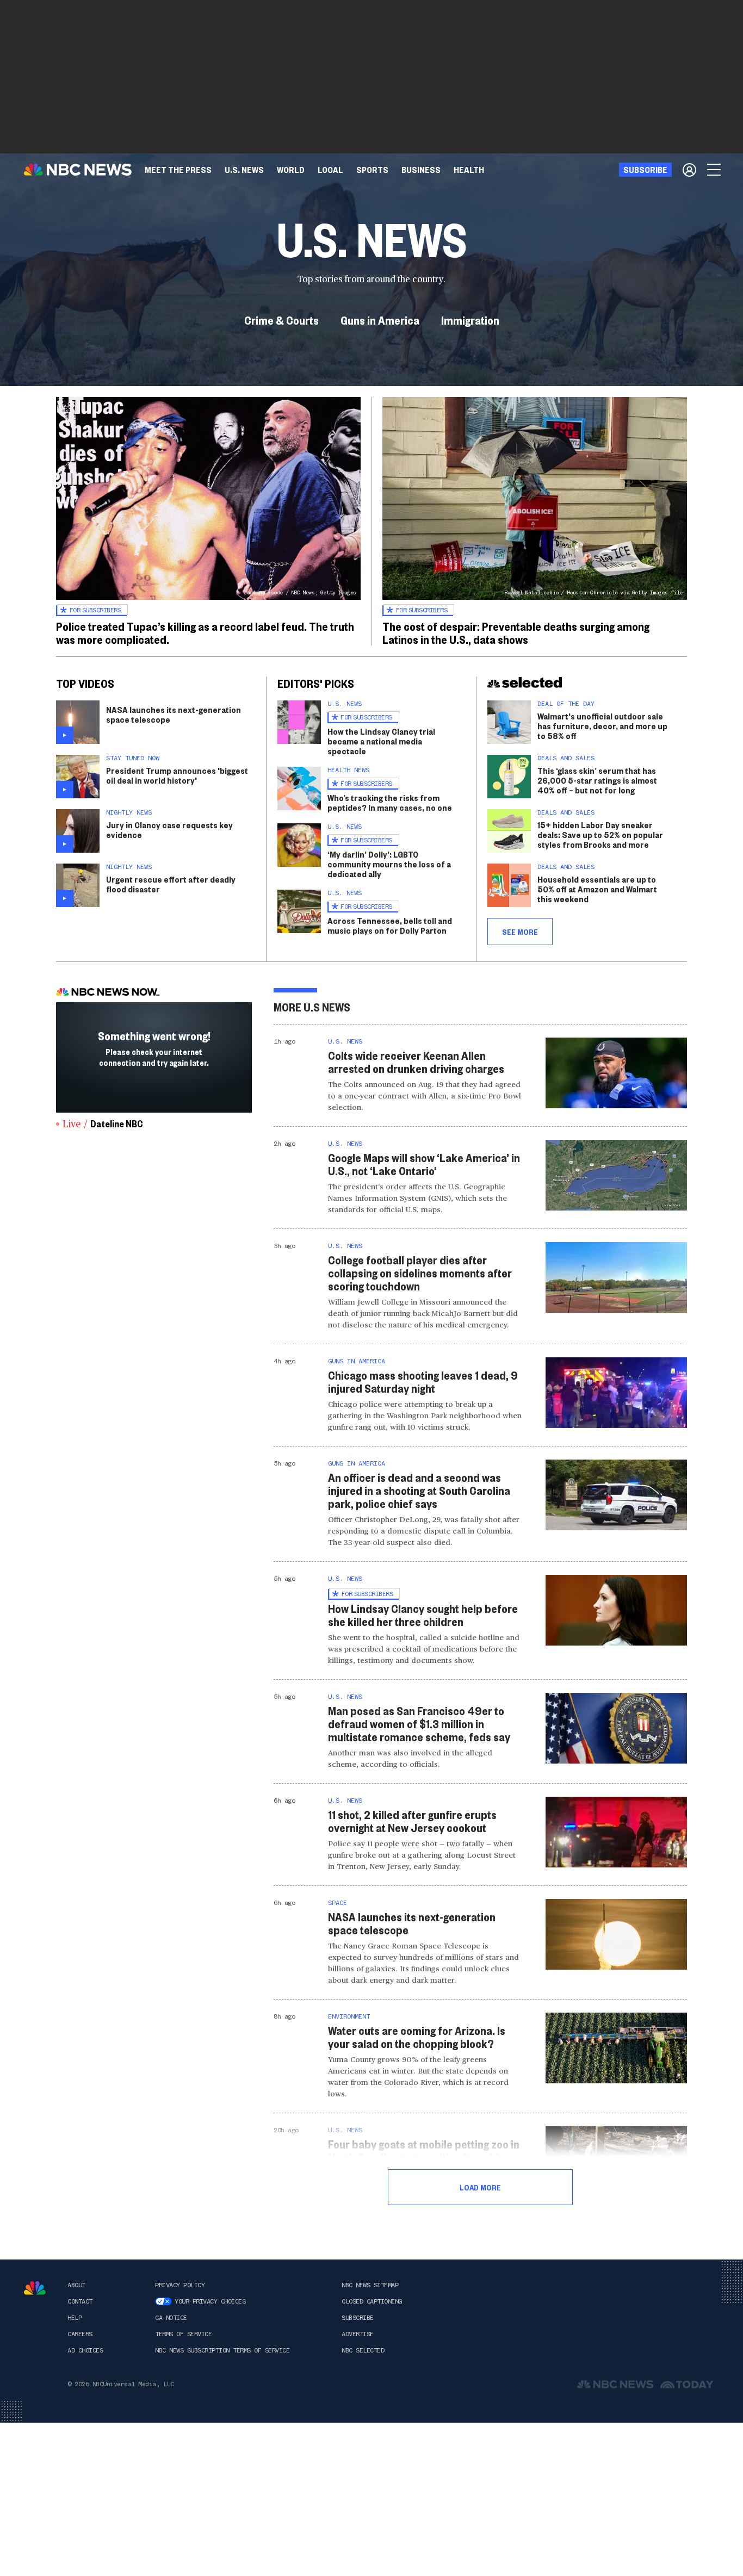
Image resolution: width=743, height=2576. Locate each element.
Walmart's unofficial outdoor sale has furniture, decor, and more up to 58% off (602, 726)
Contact (80, 2301)
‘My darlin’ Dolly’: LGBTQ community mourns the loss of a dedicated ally (389, 864)
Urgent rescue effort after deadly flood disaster (171, 884)
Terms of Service (183, 2334)
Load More (480, 2187)
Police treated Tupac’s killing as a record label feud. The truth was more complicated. (205, 632)
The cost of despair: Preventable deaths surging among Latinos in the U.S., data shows (516, 632)
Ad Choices (85, 2350)
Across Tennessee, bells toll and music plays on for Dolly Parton (390, 925)
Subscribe (358, 2318)
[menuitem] (178, 170)
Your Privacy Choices (210, 2301)
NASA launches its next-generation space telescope (174, 714)
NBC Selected (363, 2350)
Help (75, 2318)
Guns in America (380, 320)
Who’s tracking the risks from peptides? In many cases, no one (390, 802)
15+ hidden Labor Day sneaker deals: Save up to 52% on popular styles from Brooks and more (600, 834)
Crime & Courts (281, 320)
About (76, 2285)
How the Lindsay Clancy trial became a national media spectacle (381, 741)
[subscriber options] (689, 170)
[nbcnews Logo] (35, 2288)
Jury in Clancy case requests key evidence (169, 830)
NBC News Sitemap (370, 2285)
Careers (80, 2334)
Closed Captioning (372, 2301)
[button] (330, 170)
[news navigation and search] (715, 170)
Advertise (358, 2334)
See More (520, 932)
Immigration (470, 320)
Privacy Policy (180, 2285)
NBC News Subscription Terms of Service (222, 2350)
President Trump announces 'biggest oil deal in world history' (177, 775)
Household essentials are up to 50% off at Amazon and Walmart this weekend (597, 889)
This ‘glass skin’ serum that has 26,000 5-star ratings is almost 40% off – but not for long (597, 780)
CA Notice (171, 2318)
